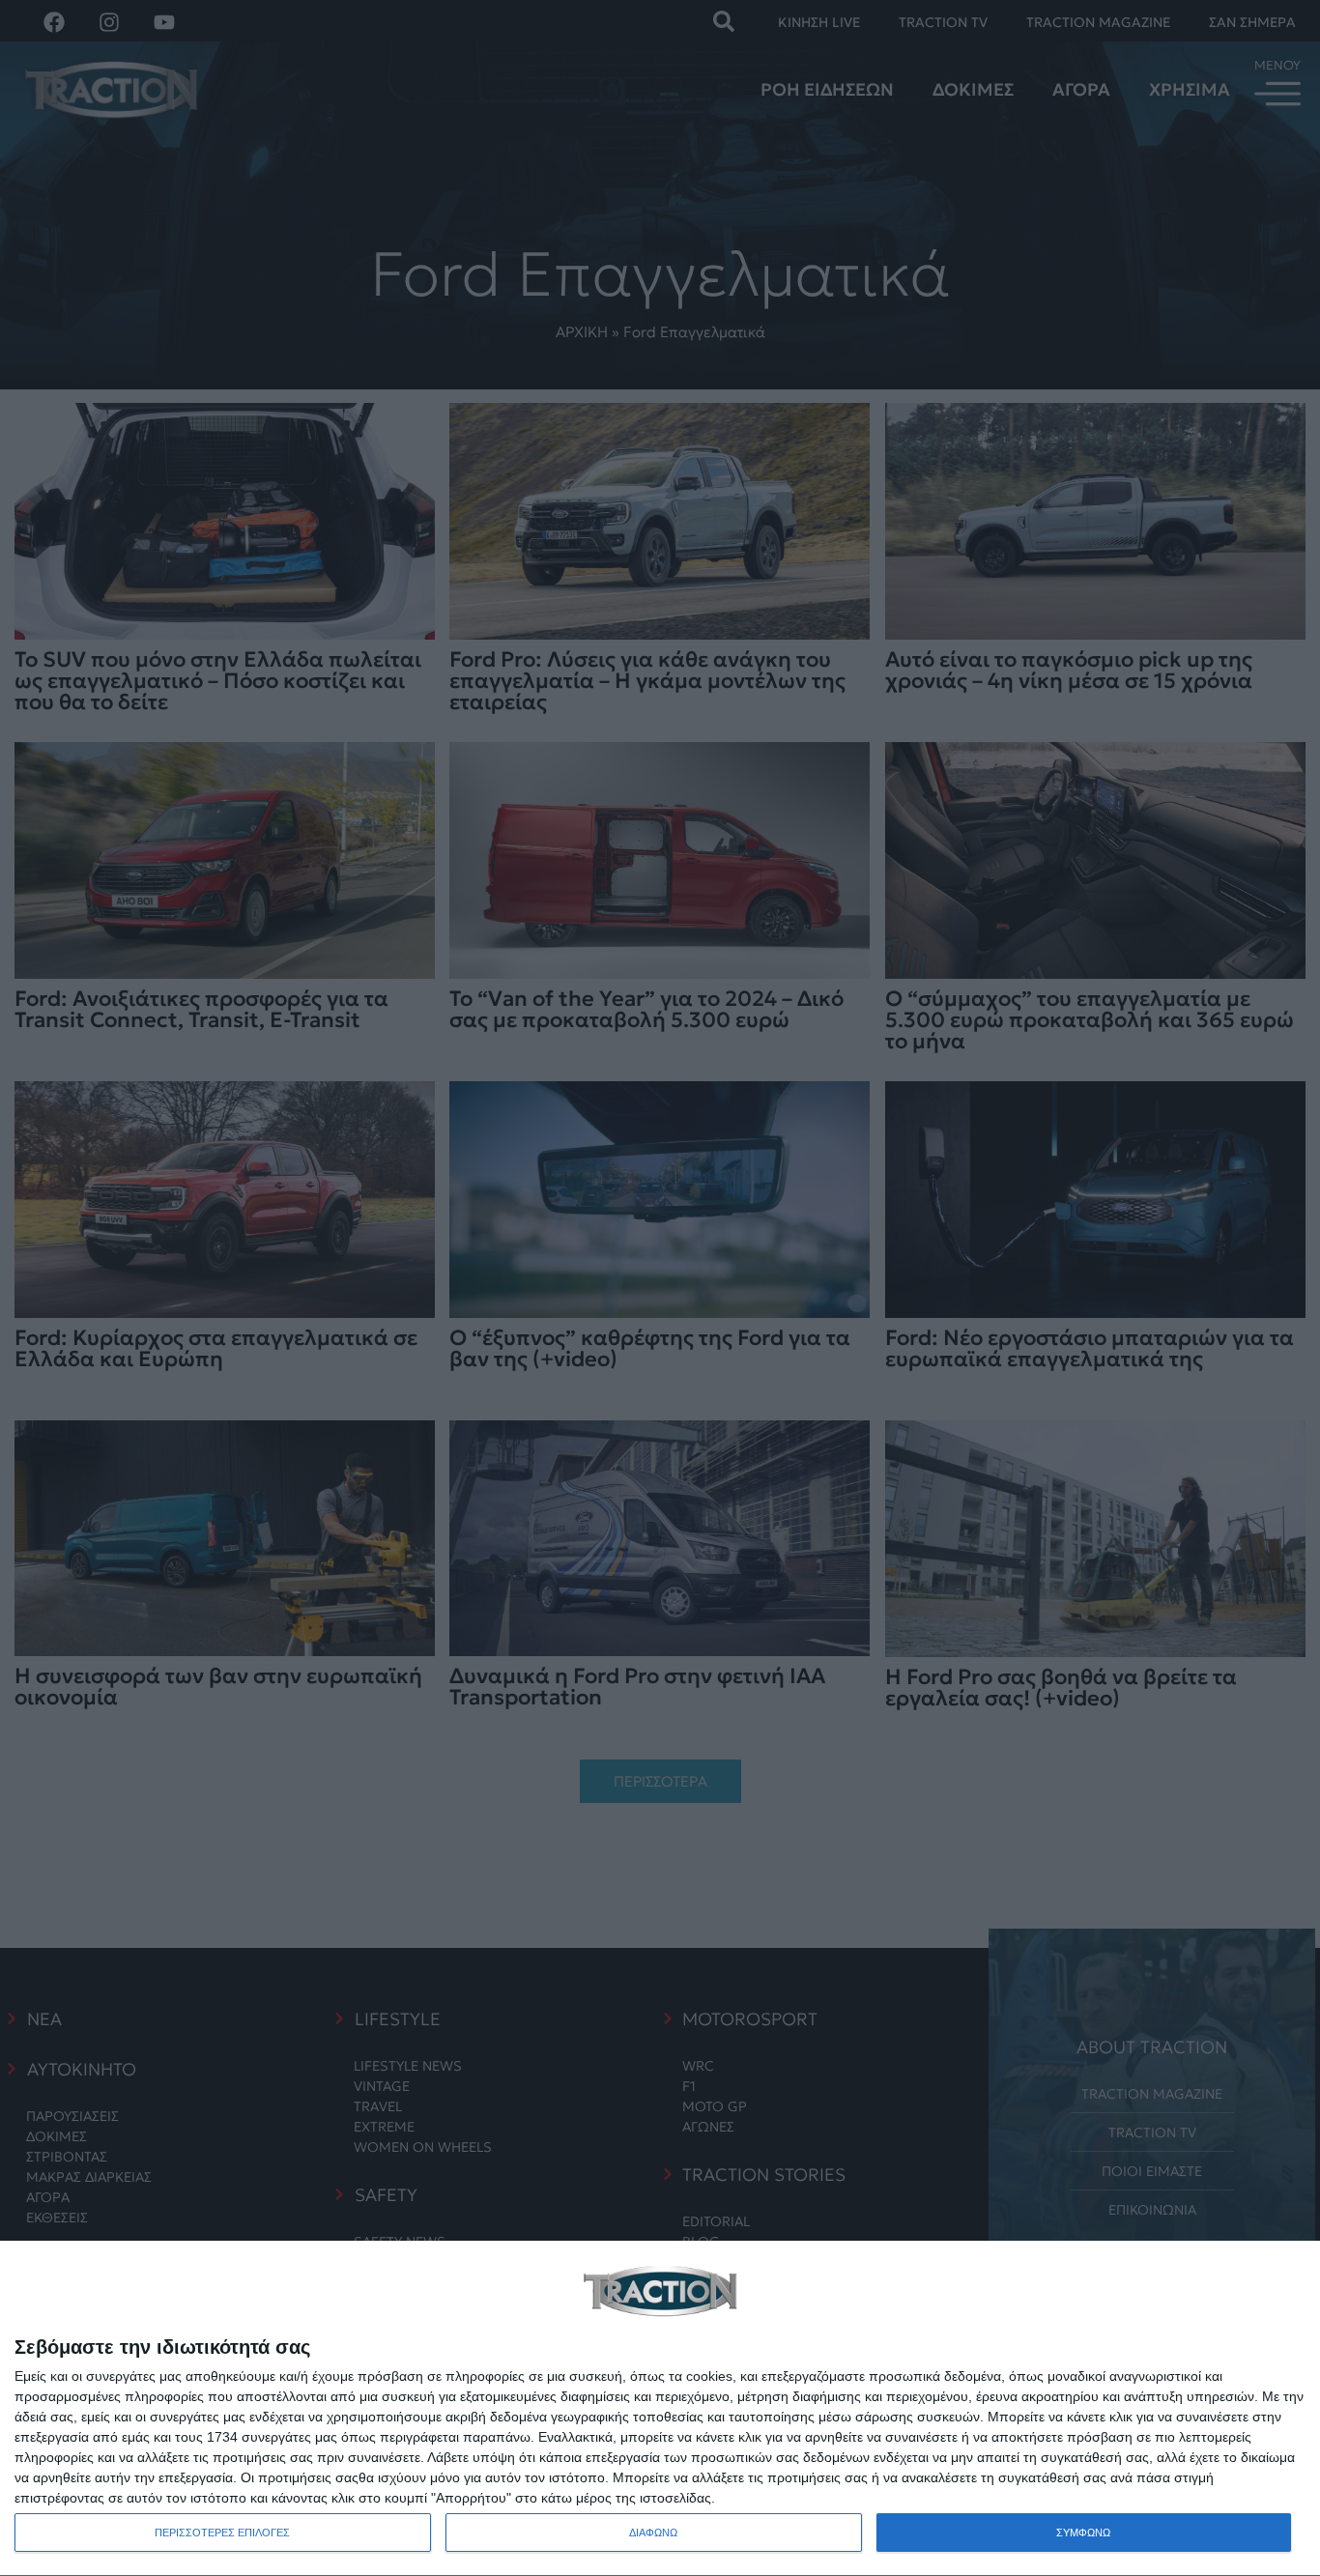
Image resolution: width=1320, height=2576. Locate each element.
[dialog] (660, 2409)
